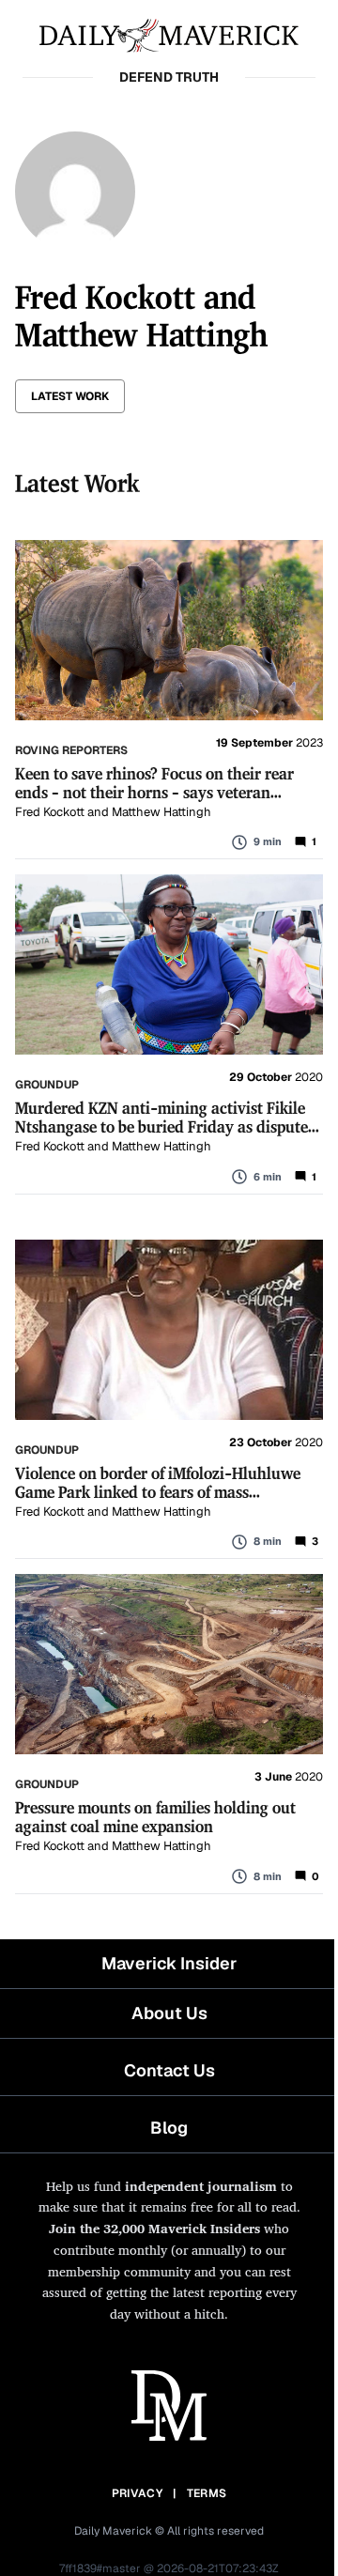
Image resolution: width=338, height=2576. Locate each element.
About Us (169, 2013)
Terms (207, 2493)
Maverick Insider (169, 1963)
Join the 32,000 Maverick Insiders (154, 2228)
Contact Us (169, 2070)
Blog (169, 2128)
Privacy (137, 2493)
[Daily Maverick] (169, 34)
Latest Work (70, 396)
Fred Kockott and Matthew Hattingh (113, 812)
